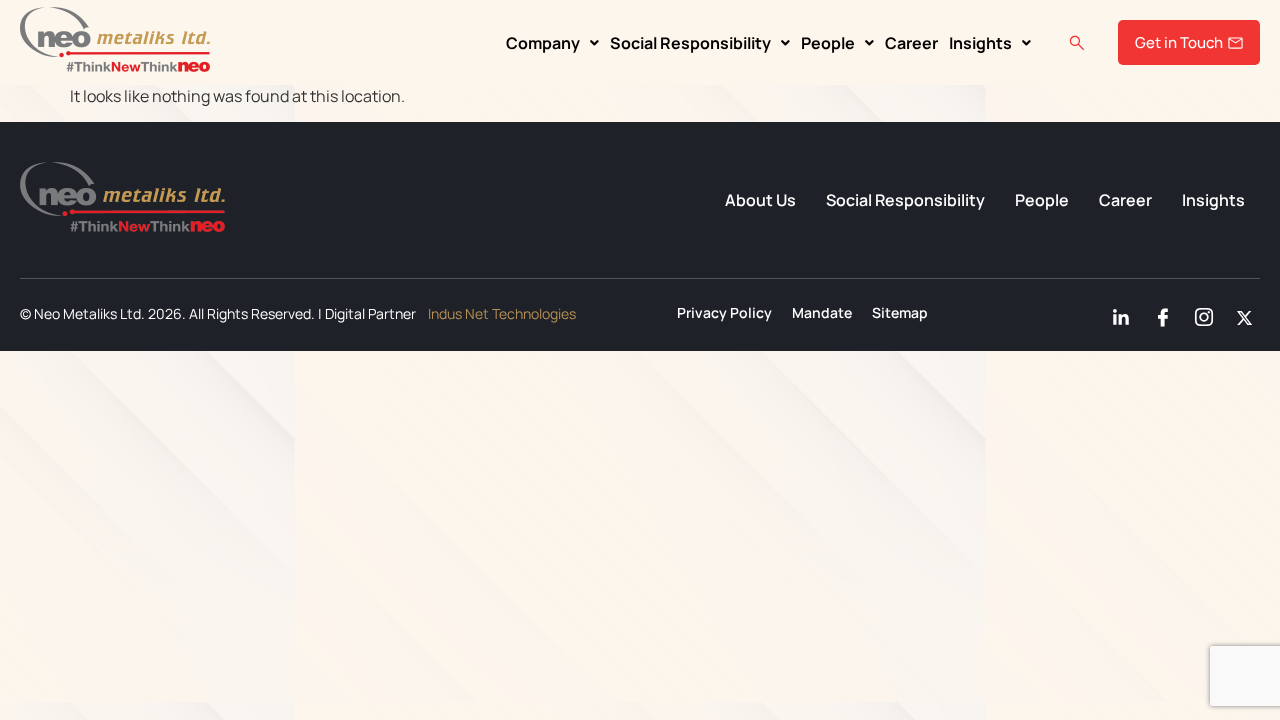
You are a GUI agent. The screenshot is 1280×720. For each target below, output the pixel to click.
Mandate (822, 313)
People (828, 43)
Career (911, 43)
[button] (552, 43)
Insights (980, 43)
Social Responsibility (690, 43)
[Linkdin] (1118, 313)
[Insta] (1200, 313)
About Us (760, 200)
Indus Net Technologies (502, 313)
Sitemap (900, 313)
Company (543, 43)
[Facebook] (1159, 313)
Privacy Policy (724, 313)
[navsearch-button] (1077, 43)
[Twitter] (1241, 313)
